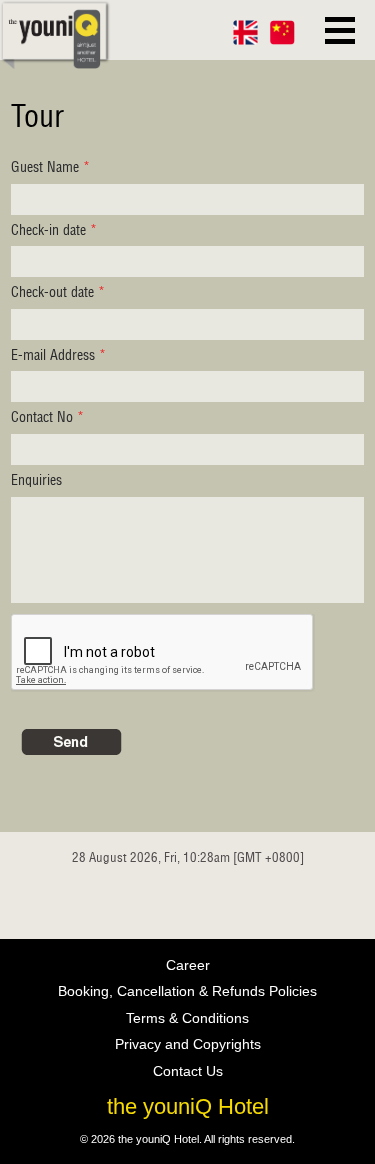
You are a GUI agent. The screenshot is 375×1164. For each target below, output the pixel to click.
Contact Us (188, 1071)
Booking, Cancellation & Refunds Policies (187, 991)
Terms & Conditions (187, 1018)
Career (188, 965)
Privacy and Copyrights (188, 1044)
